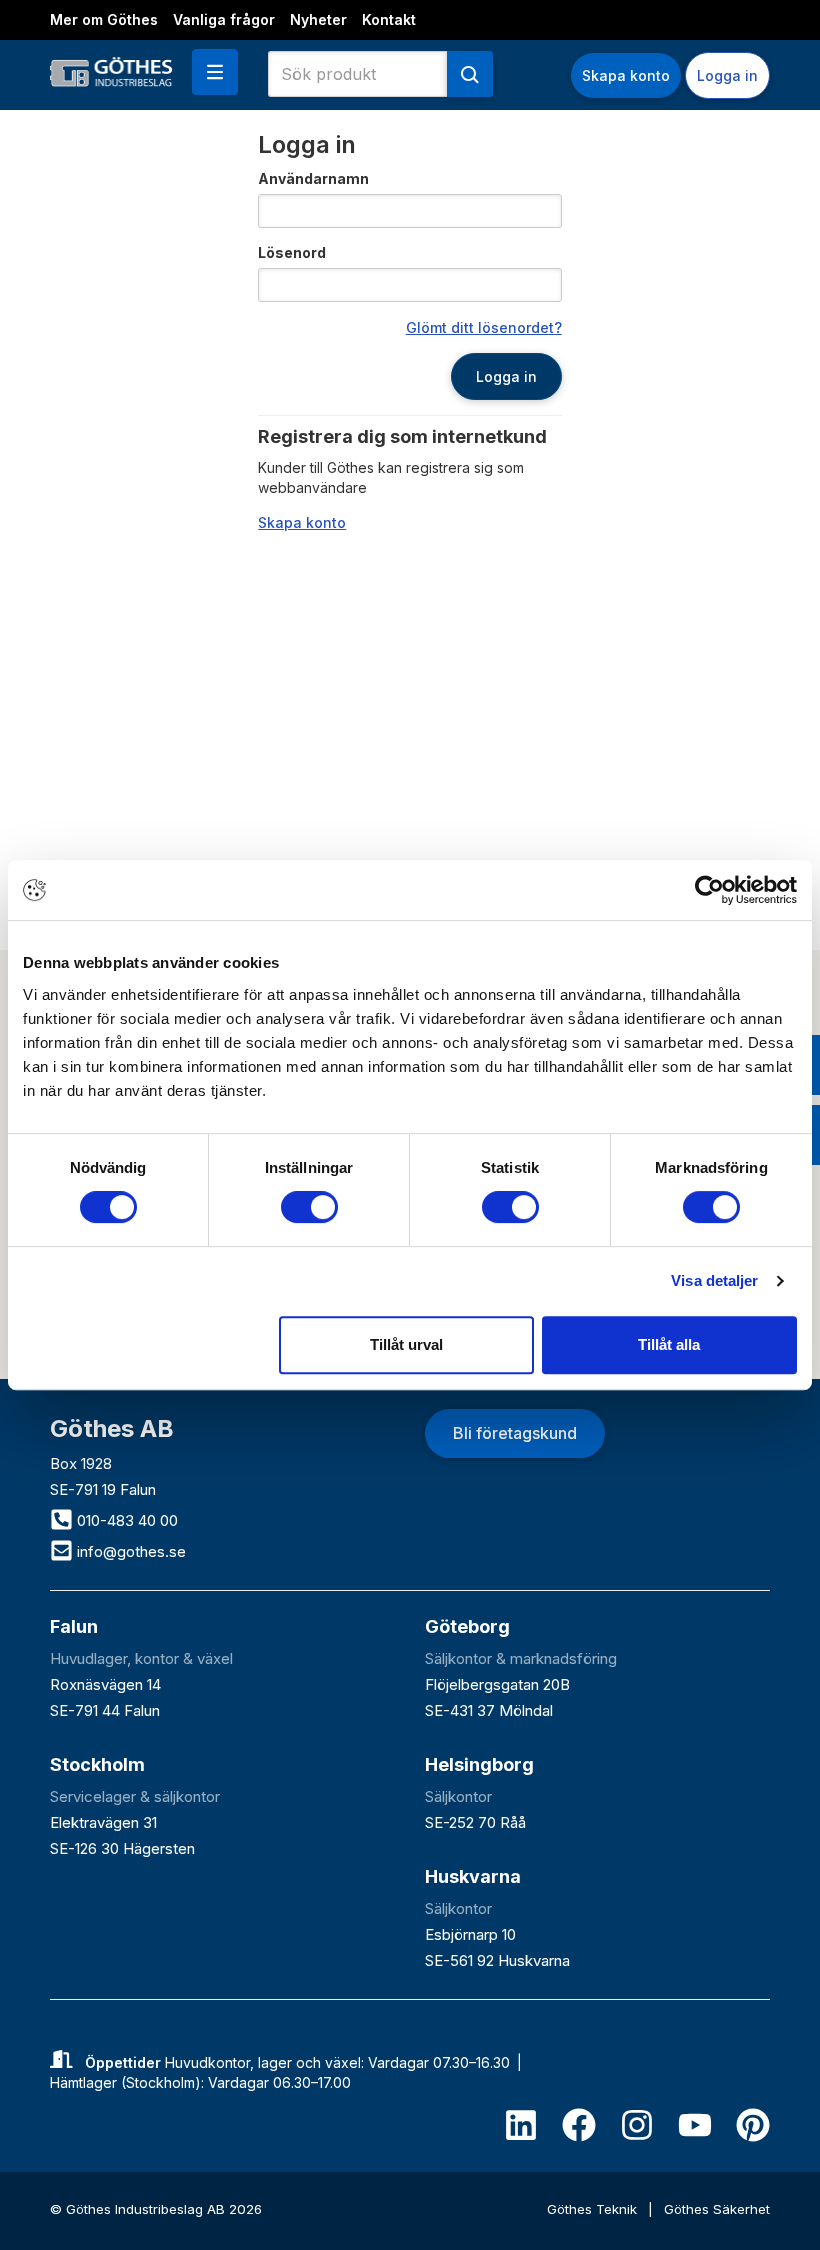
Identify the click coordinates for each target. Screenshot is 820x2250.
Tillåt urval (406, 1344)
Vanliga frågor (224, 19)
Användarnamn (313, 178)
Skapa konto (626, 75)
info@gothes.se (129, 1551)
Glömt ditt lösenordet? (484, 327)
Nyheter (318, 19)
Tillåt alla (669, 1344)
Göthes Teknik (594, 2209)
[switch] (309, 1207)
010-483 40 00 (125, 1520)
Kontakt (389, 19)
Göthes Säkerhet (717, 2209)
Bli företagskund (515, 1433)
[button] (215, 72)
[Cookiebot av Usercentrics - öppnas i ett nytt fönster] (709, 890)
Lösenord (292, 252)
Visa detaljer (714, 1280)
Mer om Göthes (104, 19)
